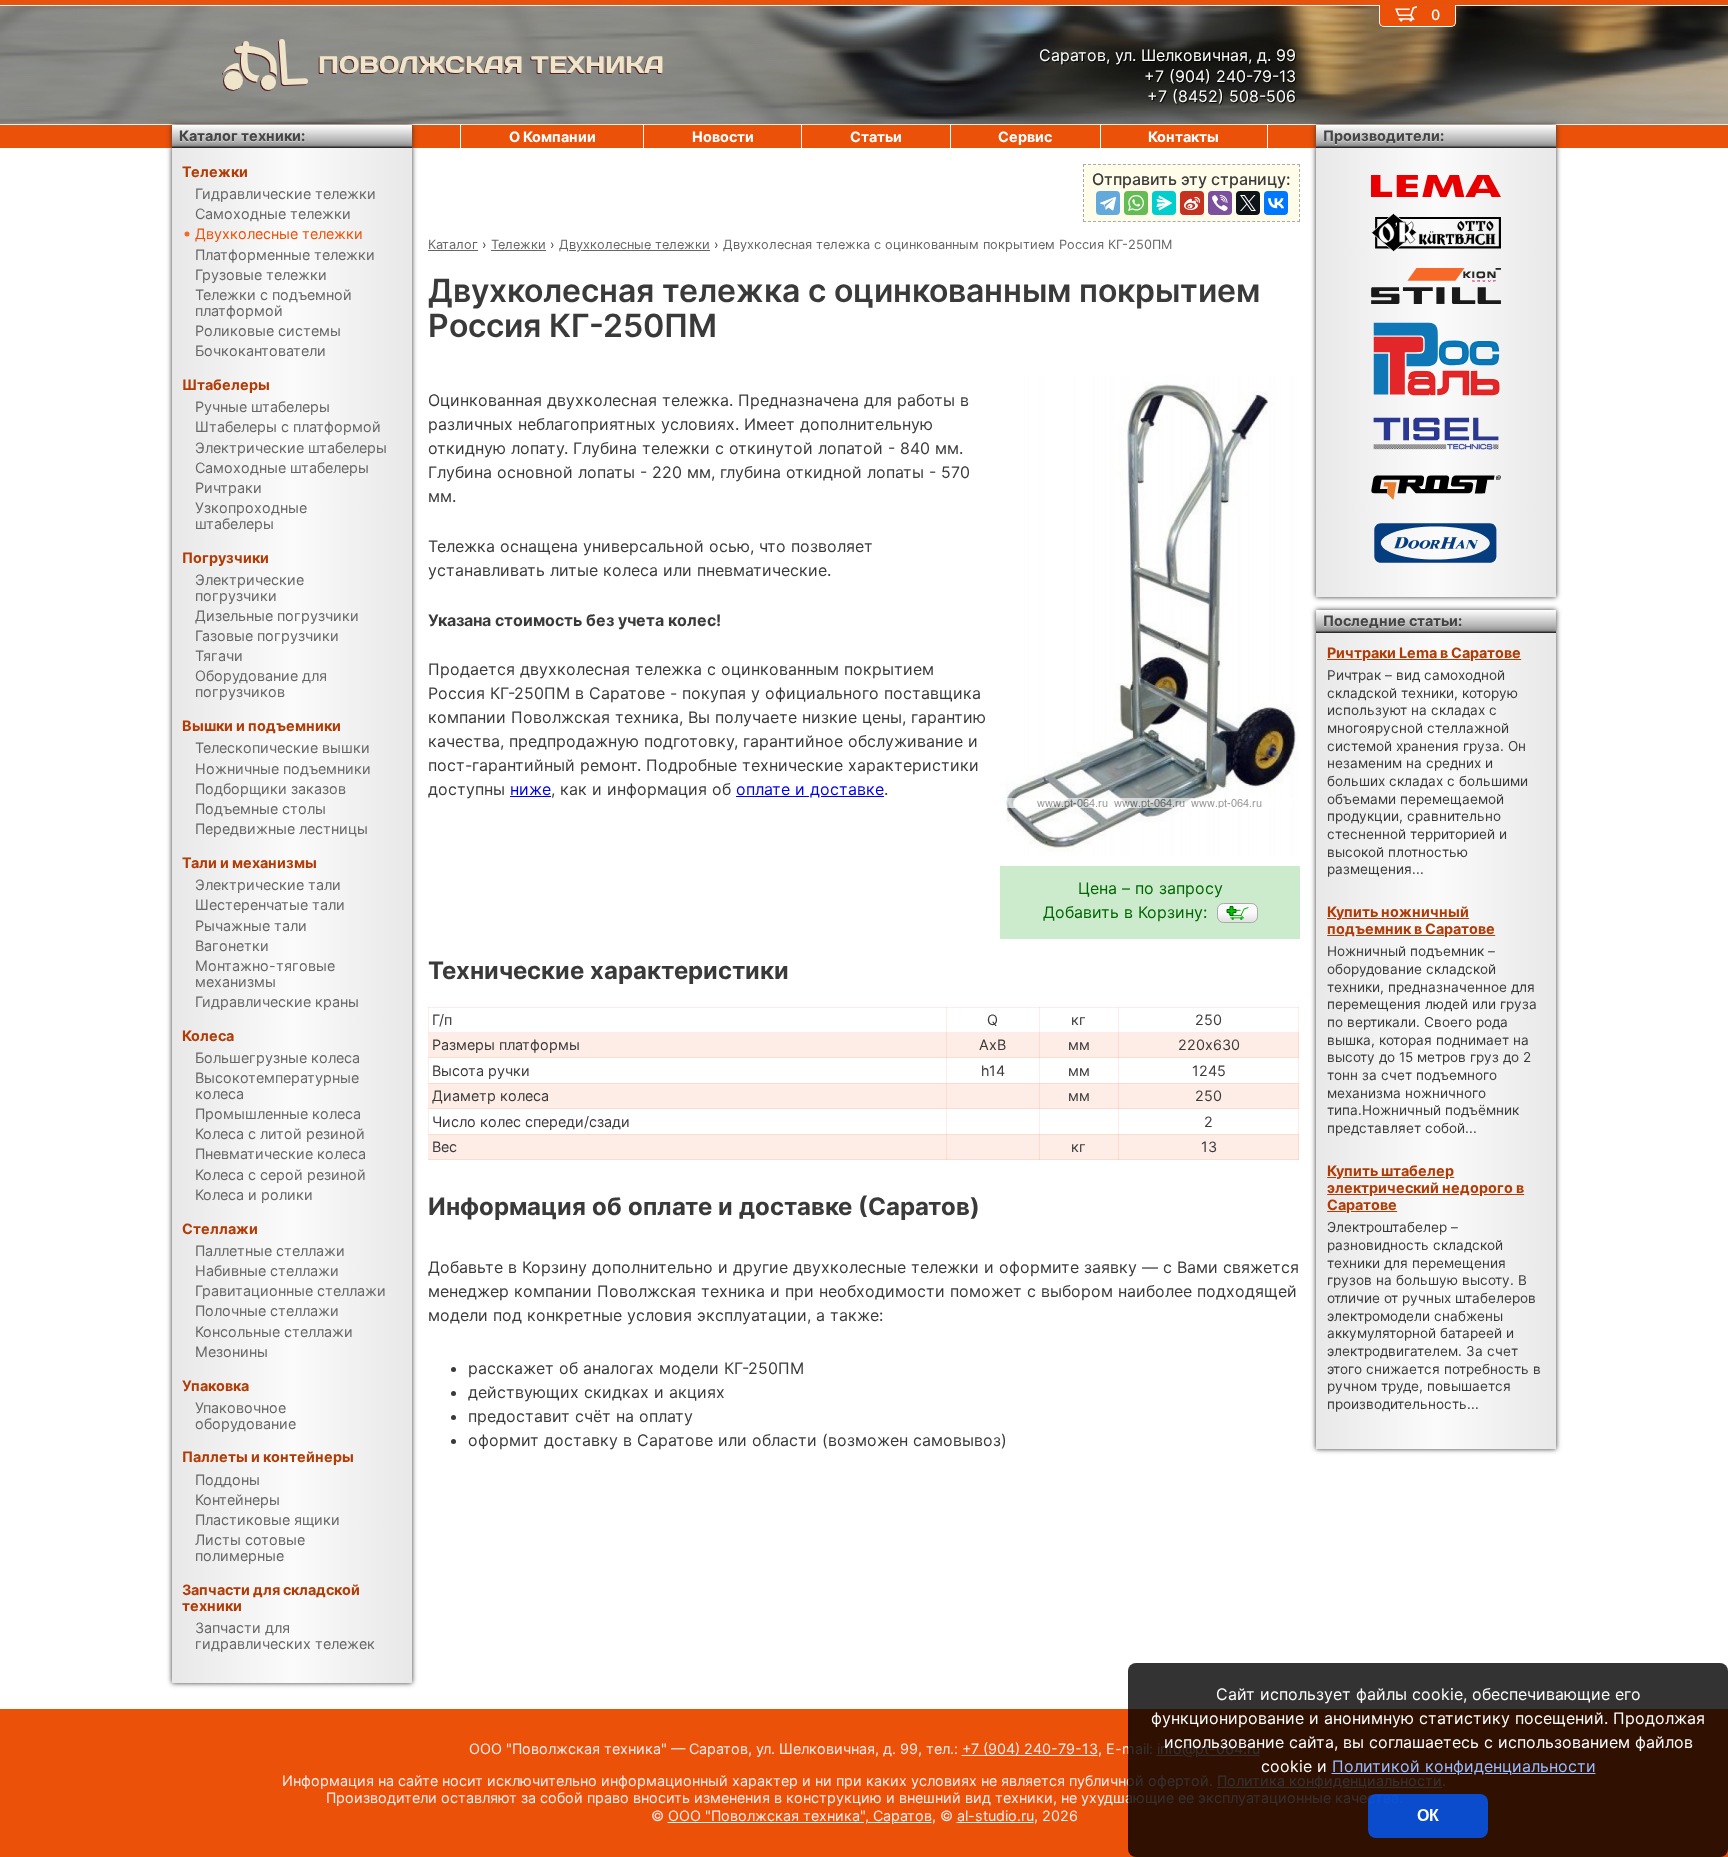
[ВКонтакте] (1276, 203)
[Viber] (1220, 203)
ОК (1428, 1815)
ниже (530, 789)
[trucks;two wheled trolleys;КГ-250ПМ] (1237, 913)
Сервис (1025, 136)
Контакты (1183, 136)
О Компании (552, 136)
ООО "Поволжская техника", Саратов (800, 1815)
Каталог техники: (242, 135)
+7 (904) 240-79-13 (1030, 1748)
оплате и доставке (810, 789)
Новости (723, 136)
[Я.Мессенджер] (1164, 203)
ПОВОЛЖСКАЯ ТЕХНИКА (491, 64)
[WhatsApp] (1136, 203)
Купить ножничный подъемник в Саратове (1411, 920)
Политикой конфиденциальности (1464, 1766)
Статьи (876, 136)
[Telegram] (1108, 203)
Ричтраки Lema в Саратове (1424, 652)
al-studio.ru (995, 1815)
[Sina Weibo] (1192, 203)
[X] (1248, 203)
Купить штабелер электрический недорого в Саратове (1425, 1188)
